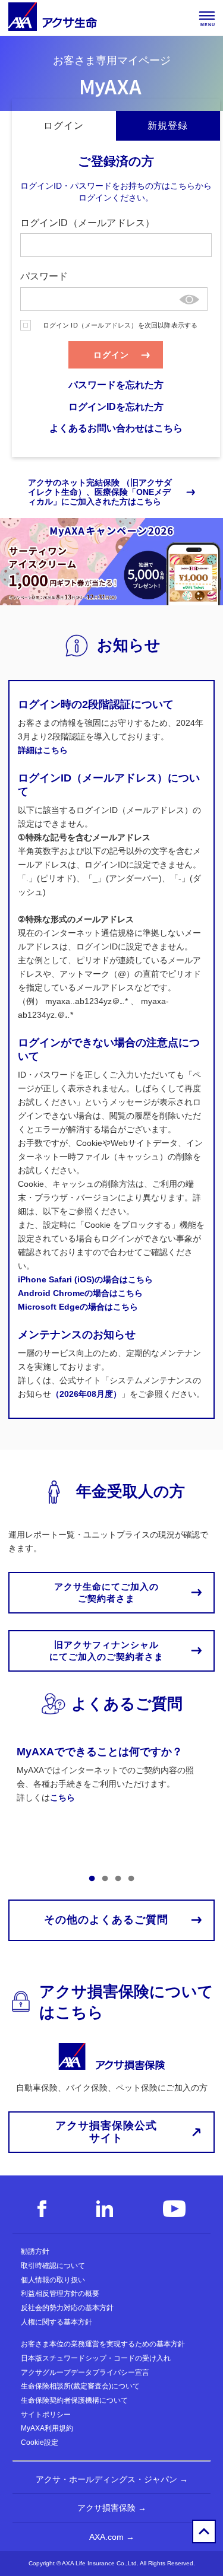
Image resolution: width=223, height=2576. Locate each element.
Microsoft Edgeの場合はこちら (78, 1307)
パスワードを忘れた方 (116, 385)
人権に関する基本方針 (56, 2322)
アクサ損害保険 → (112, 2508)
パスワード (44, 276)
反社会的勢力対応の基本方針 (67, 2308)
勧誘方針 (35, 2251)
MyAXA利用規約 (47, 2428)
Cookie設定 (40, 2442)
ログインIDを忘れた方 (116, 407)
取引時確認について (53, 2266)
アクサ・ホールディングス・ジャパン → (112, 2479)
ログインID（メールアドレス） (88, 223)
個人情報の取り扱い (53, 2280)
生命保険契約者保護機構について (74, 2400)
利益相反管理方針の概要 (60, 2294)
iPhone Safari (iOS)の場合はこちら (85, 1279)
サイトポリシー (46, 2415)
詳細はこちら (43, 750)
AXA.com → (112, 2537)
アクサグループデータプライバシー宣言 (85, 2372)
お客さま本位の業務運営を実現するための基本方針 (103, 2344)
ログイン (64, 126)
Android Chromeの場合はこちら (80, 1293)
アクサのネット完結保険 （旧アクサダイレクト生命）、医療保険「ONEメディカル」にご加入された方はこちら (100, 492)
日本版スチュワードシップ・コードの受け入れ (96, 2358)
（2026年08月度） (86, 1394)
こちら (62, 1797)
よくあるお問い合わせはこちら (116, 428)
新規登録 (168, 126)
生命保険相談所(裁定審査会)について (80, 2386)
